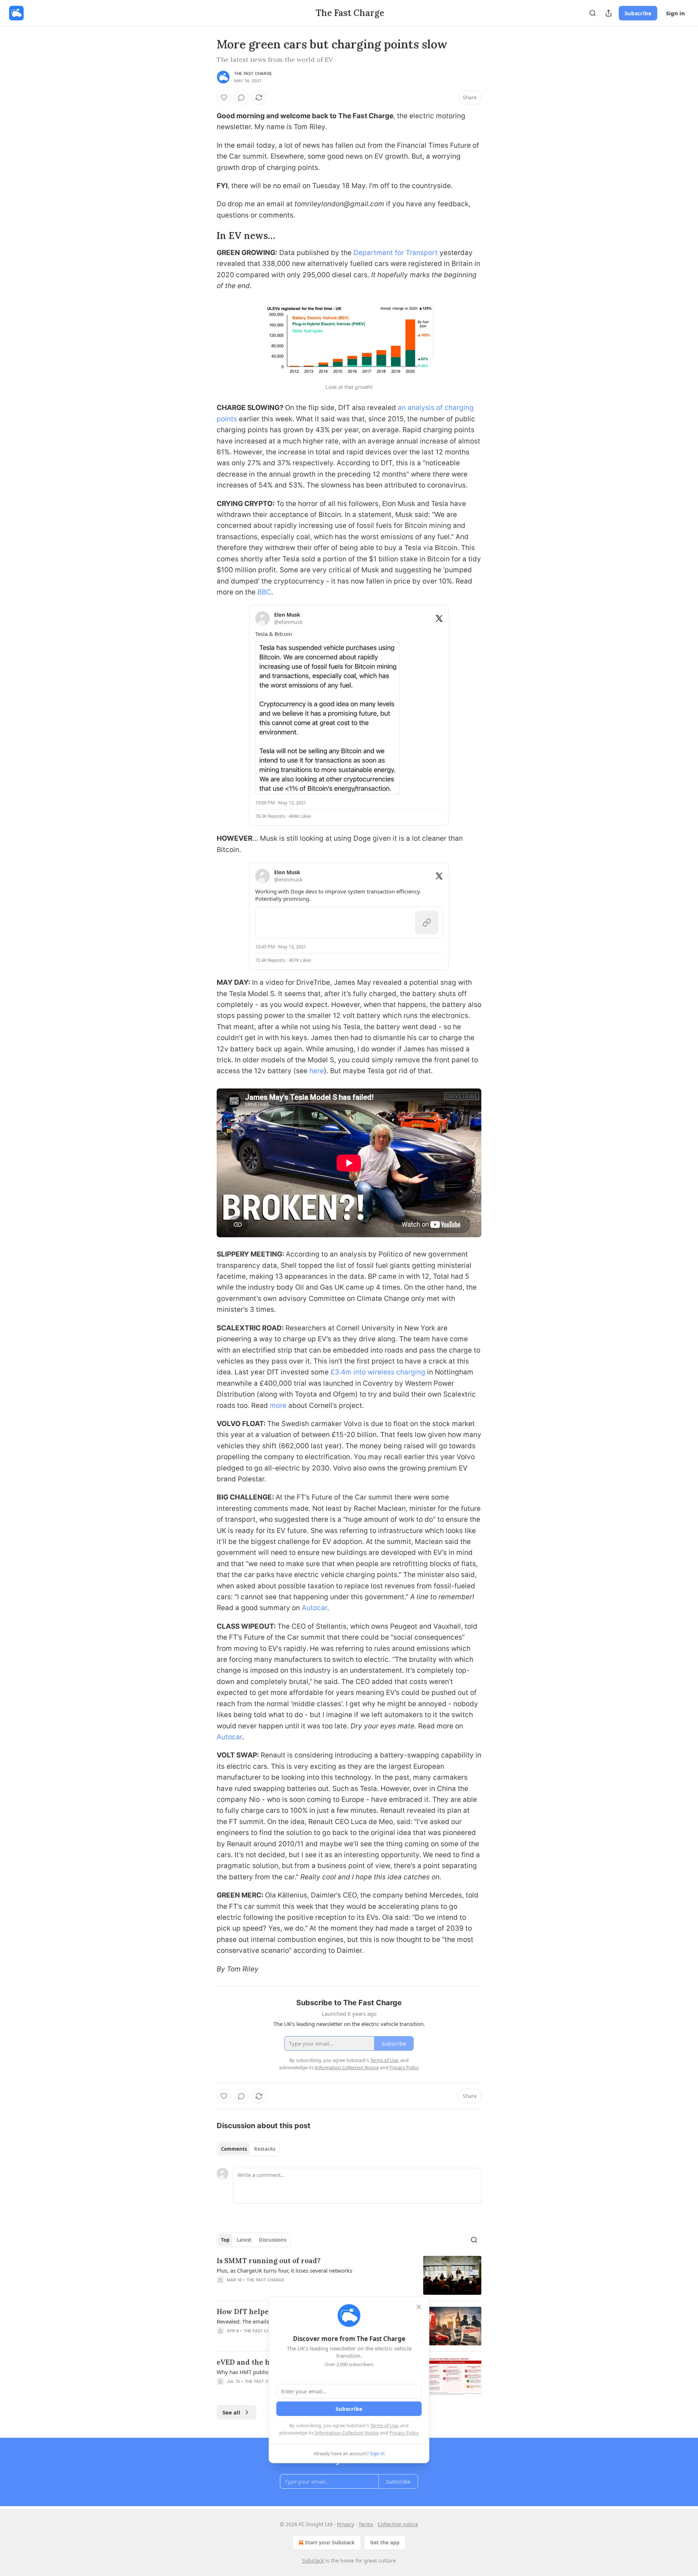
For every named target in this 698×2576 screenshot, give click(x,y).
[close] (419, 2307)
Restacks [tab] (265, 2149)
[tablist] (248, 2149)
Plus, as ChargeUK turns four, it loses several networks (284, 2270)
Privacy (346, 2524)
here (317, 1071)
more (278, 1406)
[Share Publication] (609, 13)
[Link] (206, 236)
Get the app (385, 2542)
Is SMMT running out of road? (269, 2261)
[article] (349, 2275)
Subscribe (638, 13)
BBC (264, 592)
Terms (366, 2524)
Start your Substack (330, 2542)
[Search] (593, 13)
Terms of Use (384, 2425)
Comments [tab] (234, 2149)
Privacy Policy (404, 2433)
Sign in (675, 13)
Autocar (314, 1608)
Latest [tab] (244, 2240)
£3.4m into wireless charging (378, 1372)
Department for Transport (396, 253)
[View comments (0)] (241, 97)
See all (231, 2412)
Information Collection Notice (347, 2433)
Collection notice (398, 2524)
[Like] (224, 97)
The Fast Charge (253, 73)
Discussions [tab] (272, 2240)
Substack (313, 2561)
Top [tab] (225, 2240)
